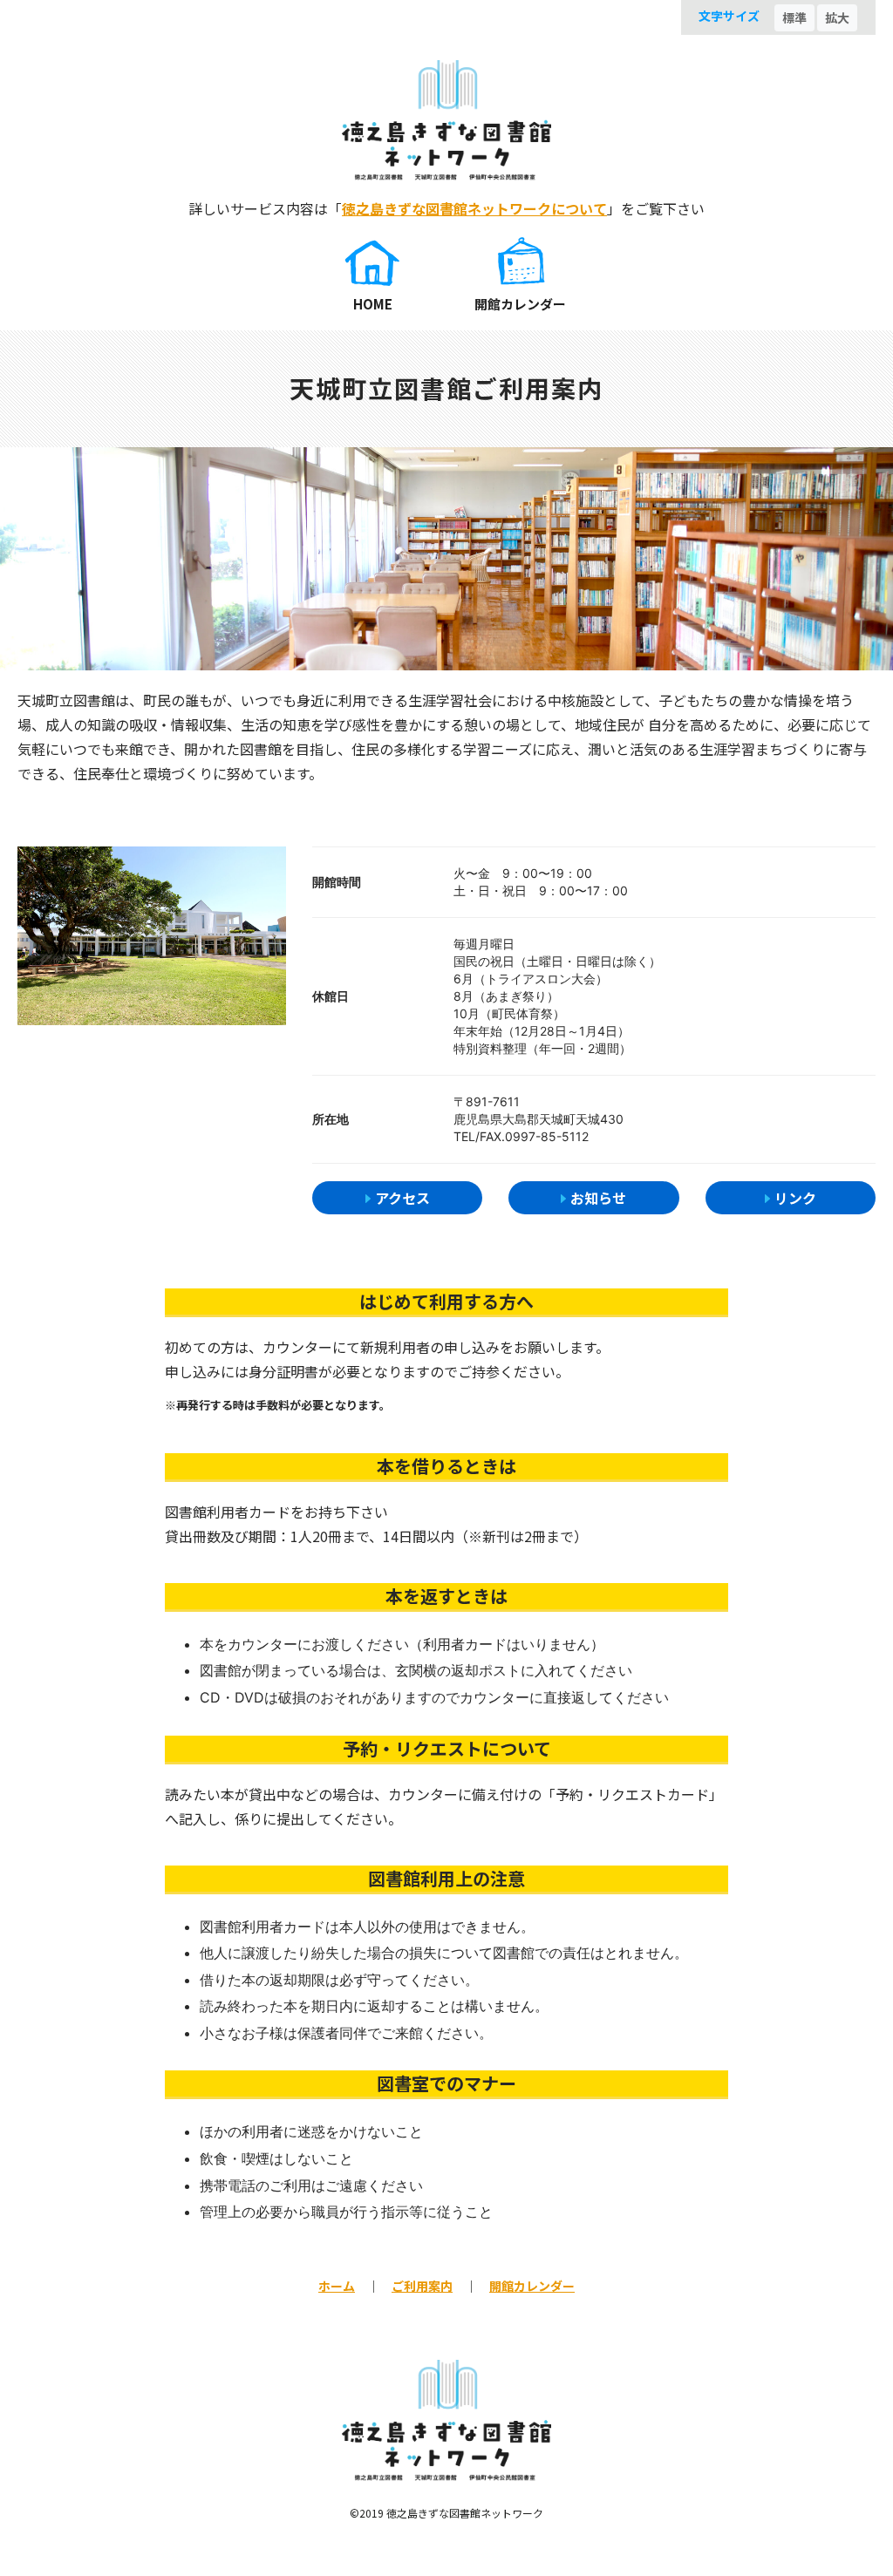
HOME (373, 304)
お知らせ (598, 1198)
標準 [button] (794, 17)
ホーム (337, 2286)
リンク (795, 1198)
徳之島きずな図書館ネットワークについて (474, 208)
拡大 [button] (837, 17)
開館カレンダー (520, 304)
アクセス (402, 1198)
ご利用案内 (422, 2286)
